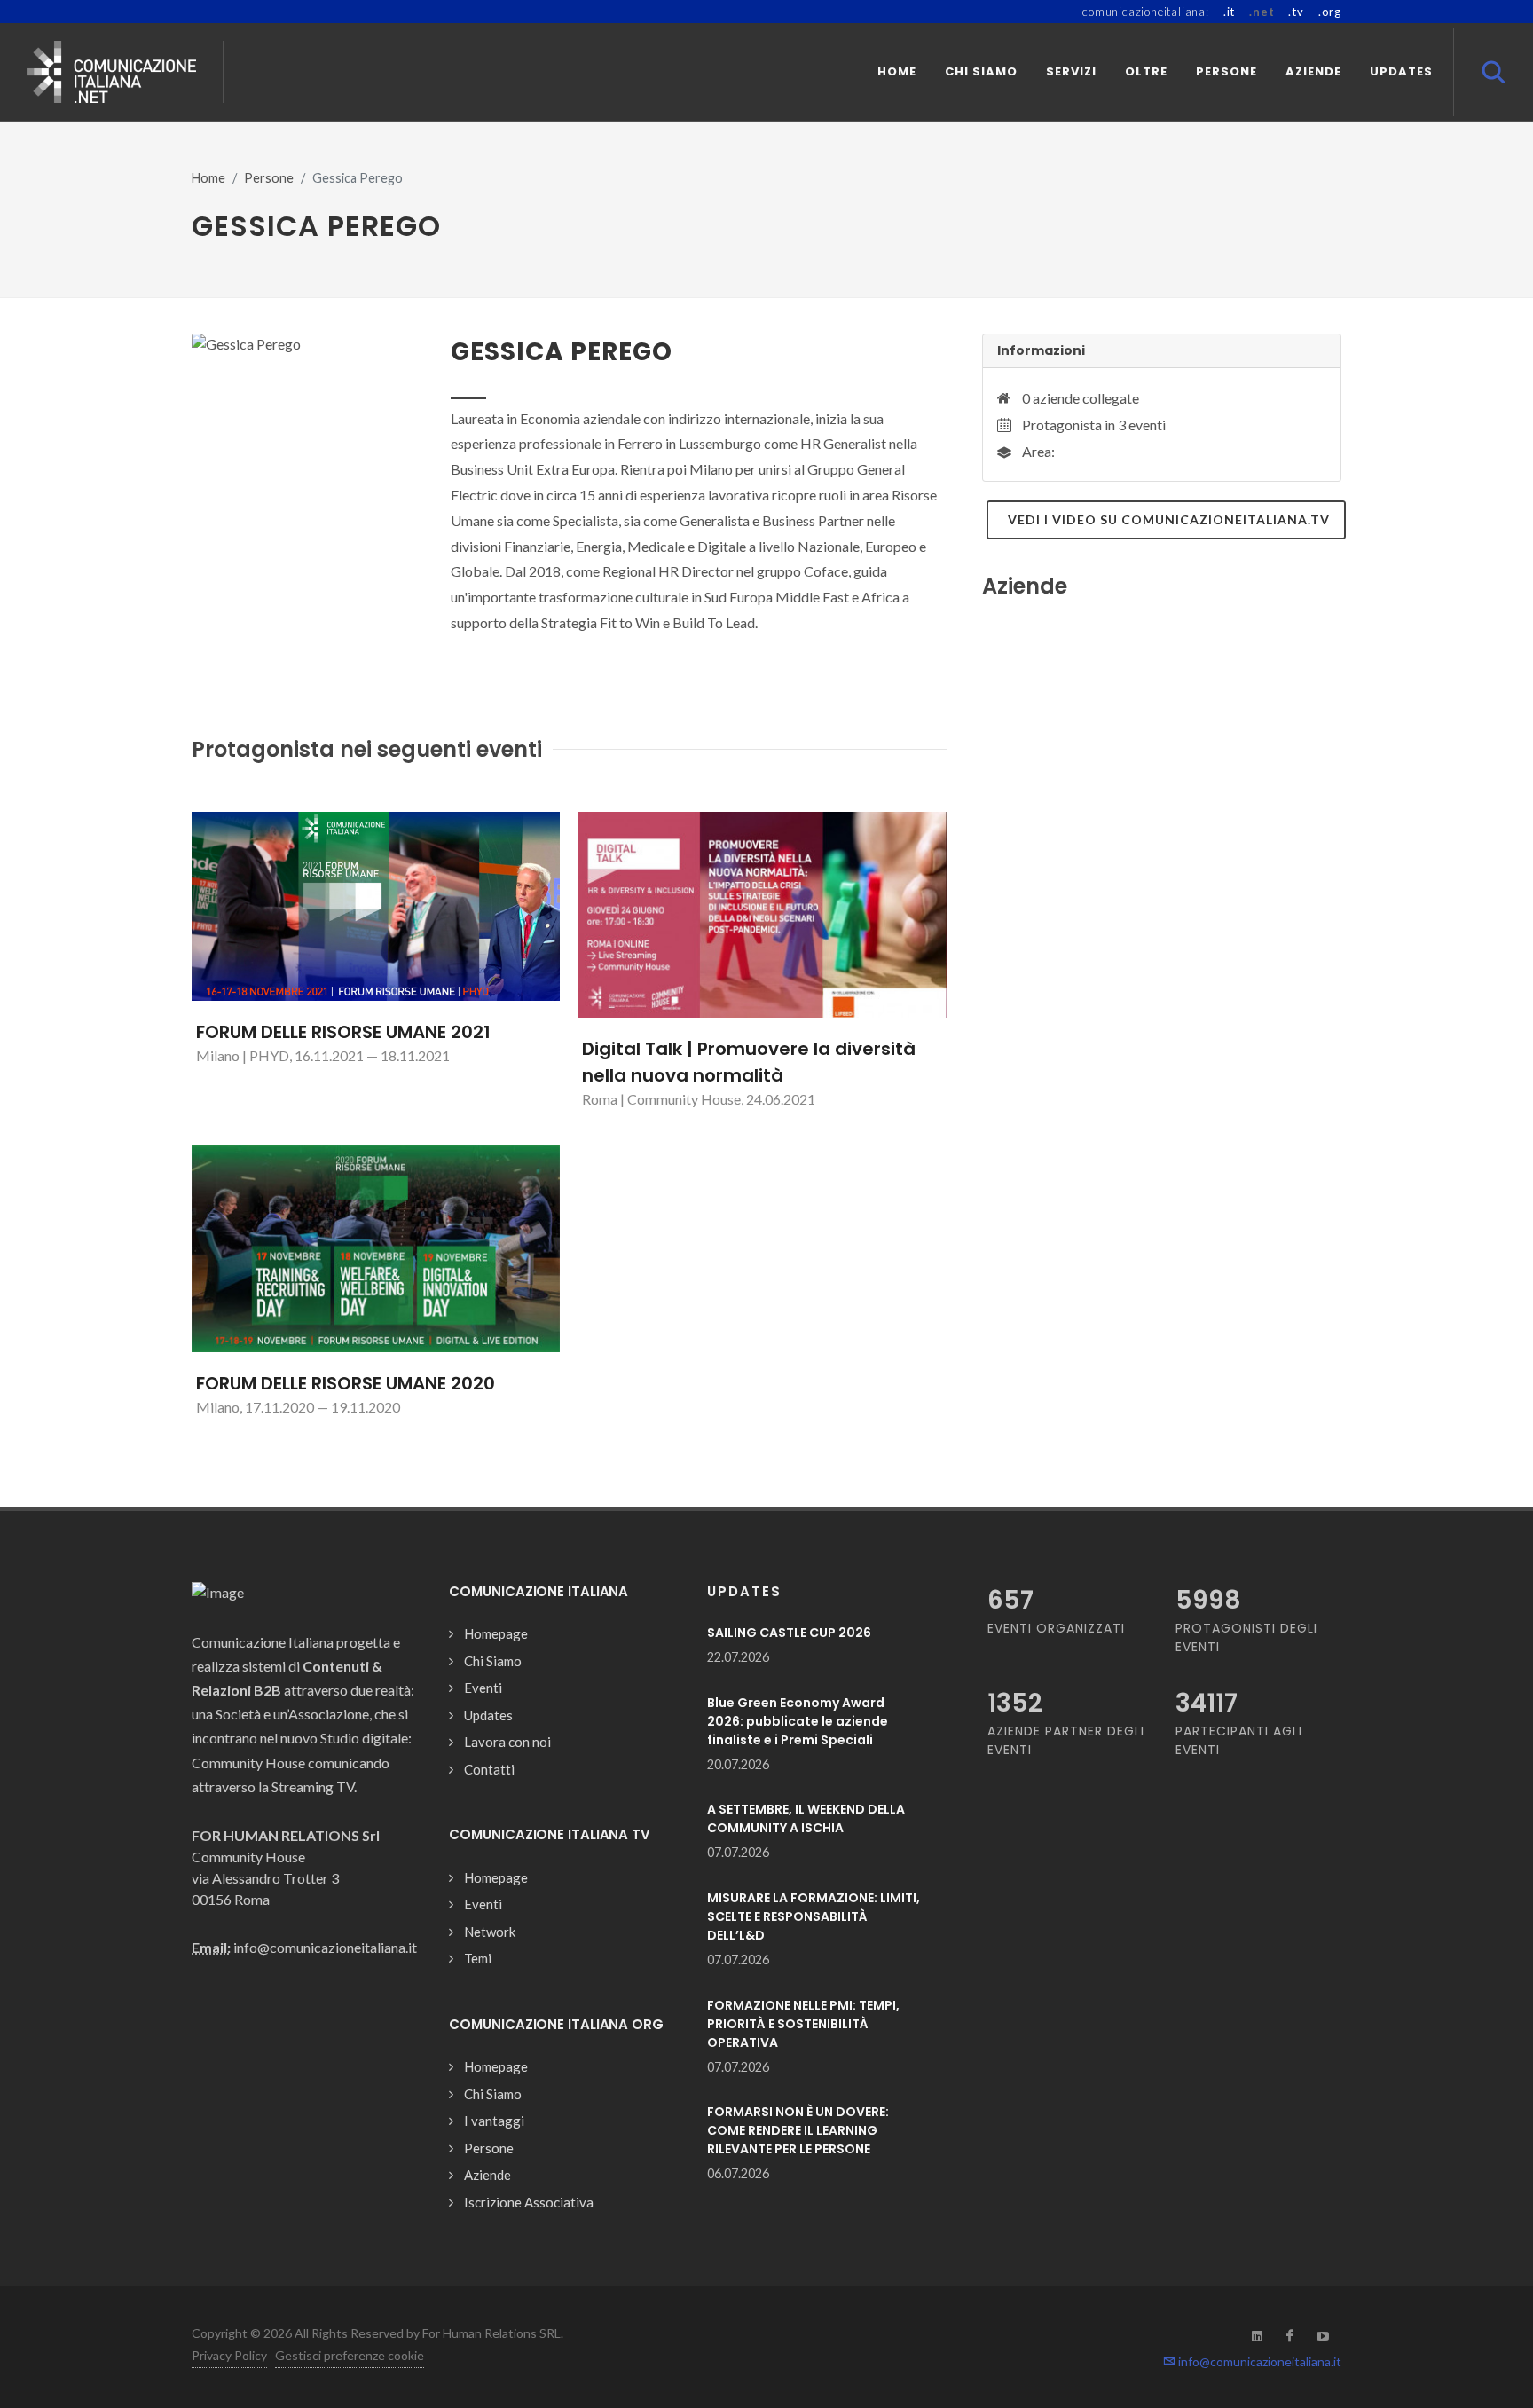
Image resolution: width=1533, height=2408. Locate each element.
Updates (488, 1715)
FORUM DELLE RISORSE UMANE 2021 (343, 1032)
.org (1330, 12)
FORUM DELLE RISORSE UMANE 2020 (346, 1383)
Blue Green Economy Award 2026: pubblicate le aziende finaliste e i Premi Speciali (798, 1721)
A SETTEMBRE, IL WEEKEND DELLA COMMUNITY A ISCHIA (806, 1818)
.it (1229, 12)
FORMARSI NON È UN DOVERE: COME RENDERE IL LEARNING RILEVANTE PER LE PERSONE (798, 2130)
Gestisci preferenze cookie (350, 2355)
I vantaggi (494, 2121)
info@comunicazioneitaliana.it (1258, 2361)
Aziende (487, 2175)
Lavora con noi (507, 1742)
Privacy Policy (229, 2355)
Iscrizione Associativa (529, 2202)
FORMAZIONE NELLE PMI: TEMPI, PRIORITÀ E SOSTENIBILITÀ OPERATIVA (803, 2024)
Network (490, 1932)
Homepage (496, 1633)
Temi (478, 1958)
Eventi (483, 1688)
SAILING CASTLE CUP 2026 (789, 1633)
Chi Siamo (493, 1661)
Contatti (489, 1769)
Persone (269, 178)
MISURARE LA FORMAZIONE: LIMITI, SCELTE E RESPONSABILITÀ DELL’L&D (814, 1916)
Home (208, 178)
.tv (1296, 12)
